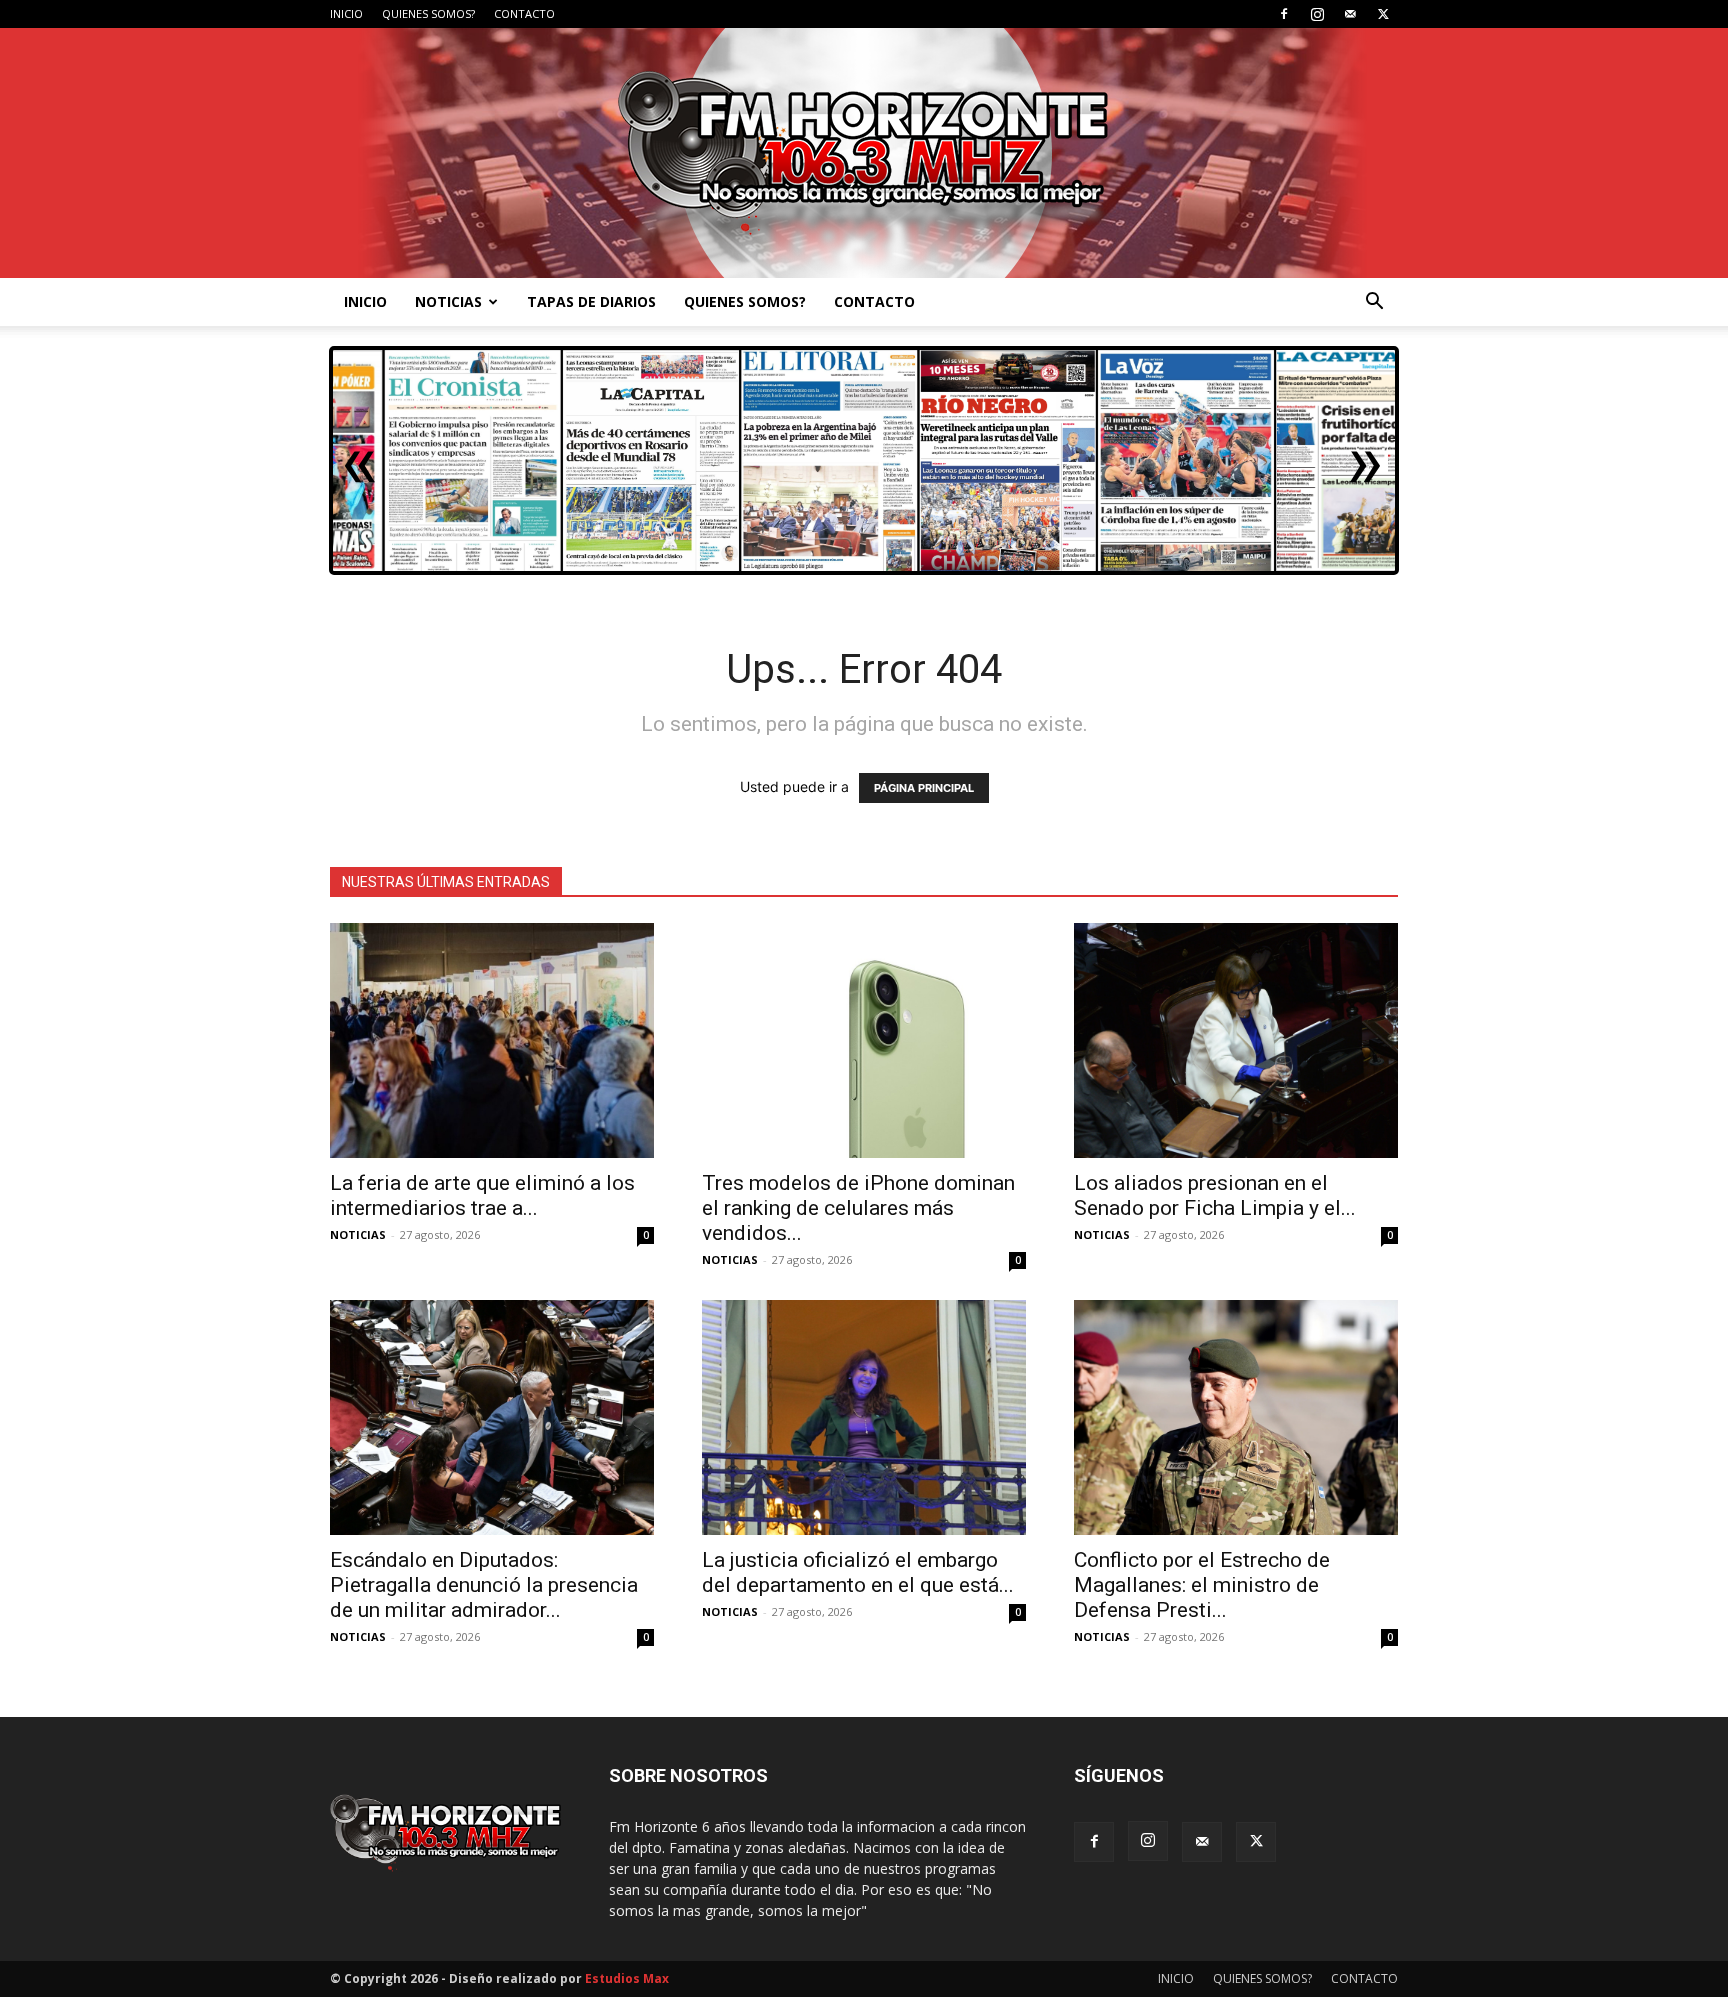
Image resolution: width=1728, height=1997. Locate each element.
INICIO (346, 13)
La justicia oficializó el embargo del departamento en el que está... (858, 1572)
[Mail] (1350, 14)
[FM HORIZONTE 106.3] (864, 153)
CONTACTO (524, 13)
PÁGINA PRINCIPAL (924, 788)
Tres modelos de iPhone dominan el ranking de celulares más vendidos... (858, 1208)
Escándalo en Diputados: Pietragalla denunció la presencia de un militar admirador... (484, 1585)
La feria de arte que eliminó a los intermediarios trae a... (482, 1195)
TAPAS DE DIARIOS (591, 301)
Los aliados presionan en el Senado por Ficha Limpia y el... (1215, 1195)
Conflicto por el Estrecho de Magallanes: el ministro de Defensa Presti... (1202, 1585)
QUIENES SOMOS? (428, 13)
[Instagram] (1317, 14)
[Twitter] (1383, 14)
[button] (1374, 303)
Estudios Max (627, 1978)
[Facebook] (1284, 14)
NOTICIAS (448, 301)
